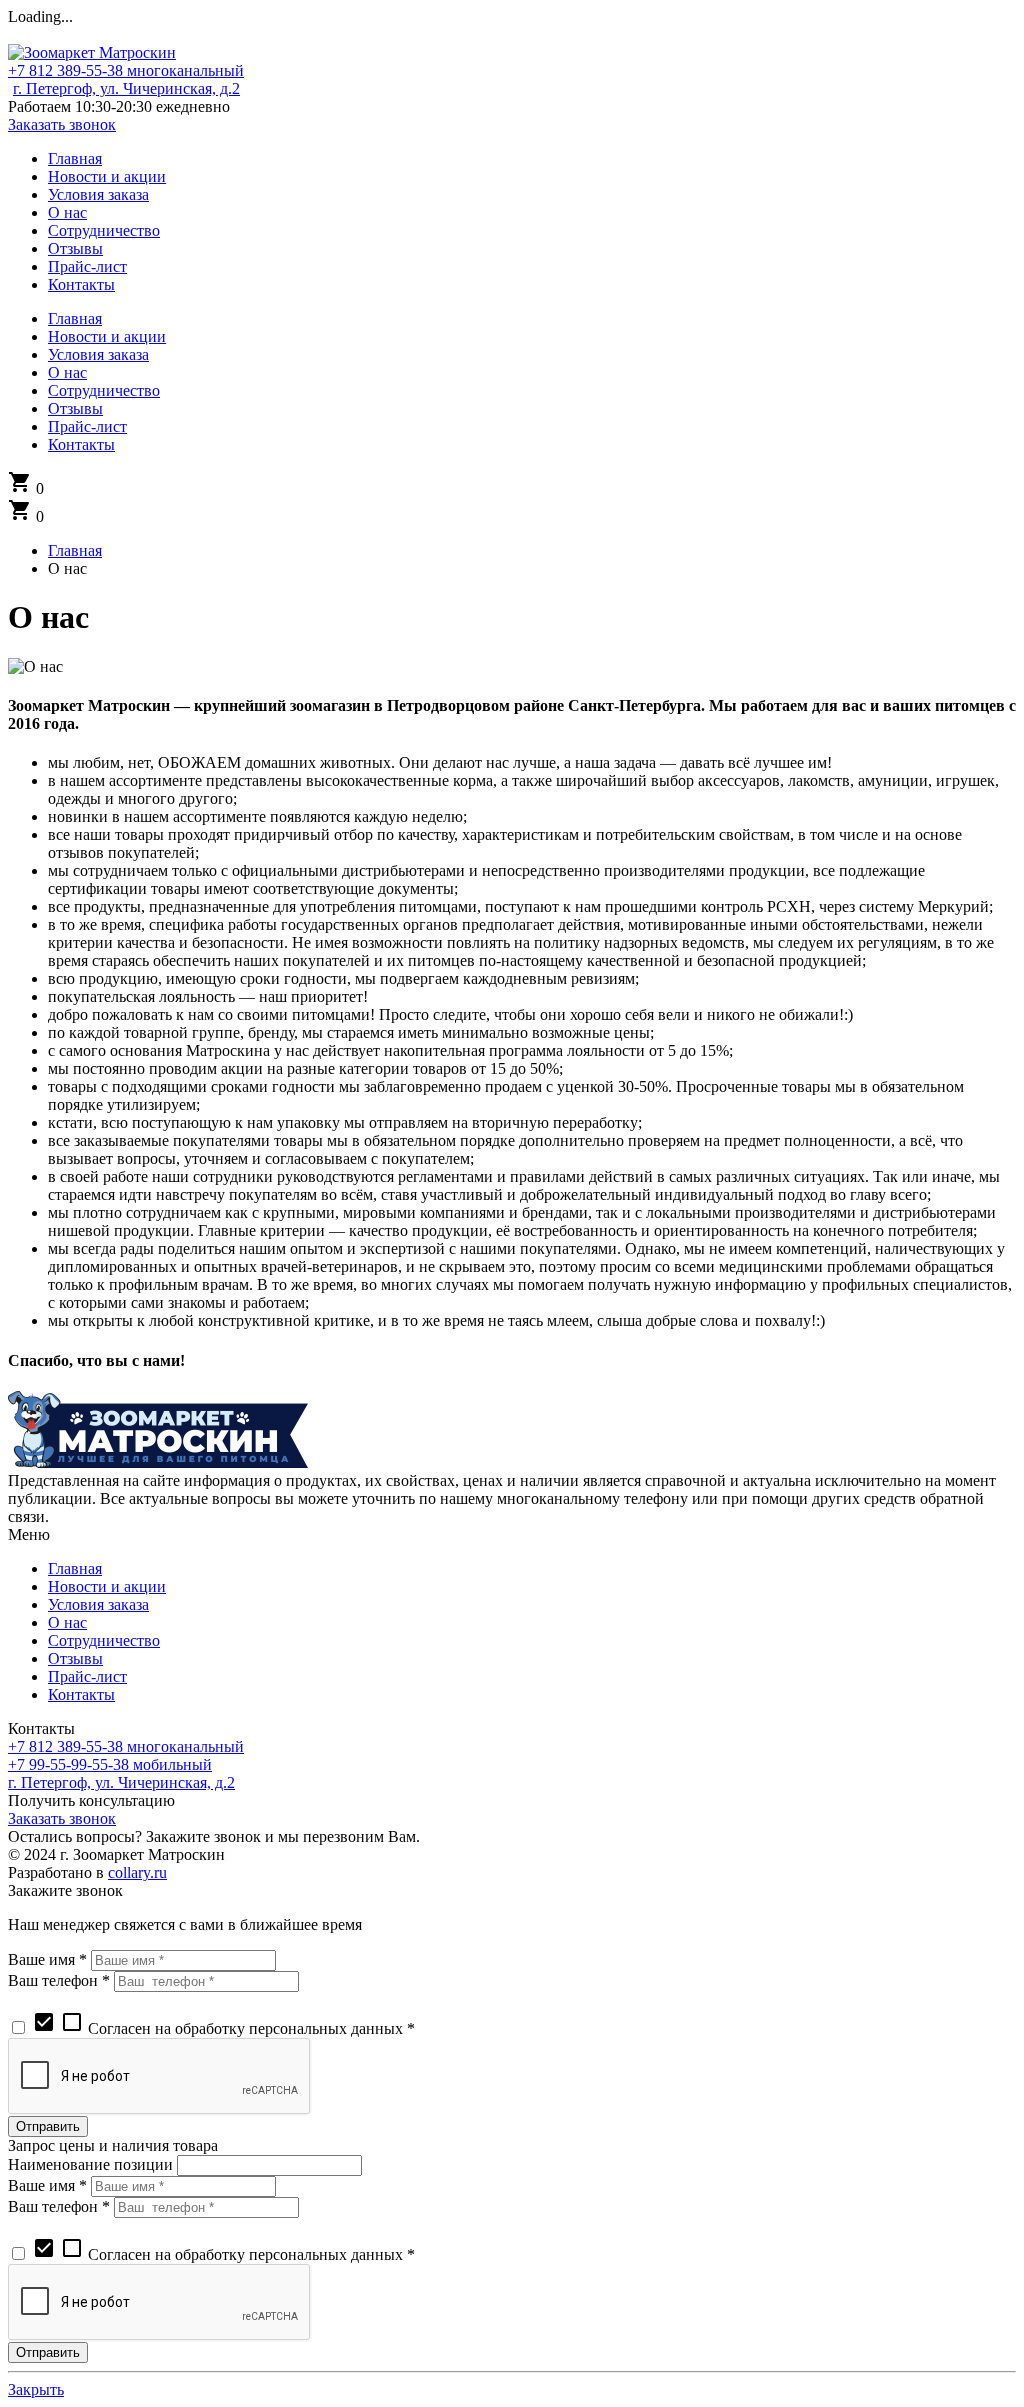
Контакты (81, 1694)
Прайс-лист (87, 1676)
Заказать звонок (62, 124)
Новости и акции (107, 1586)
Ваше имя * (47, 1959)
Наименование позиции (90, 2164)
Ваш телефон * (59, 1980)
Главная (75, 1568)
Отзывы (75, 1658)
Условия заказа (98, 1604)
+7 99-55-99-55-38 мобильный (110, 1764)
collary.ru (137, 1872)
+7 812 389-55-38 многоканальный (126, 70)
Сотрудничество (104, 1640)
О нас (67, 1622)
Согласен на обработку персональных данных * (223, 2028)
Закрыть (36, 2389)
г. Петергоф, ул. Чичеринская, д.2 (126, 88)
